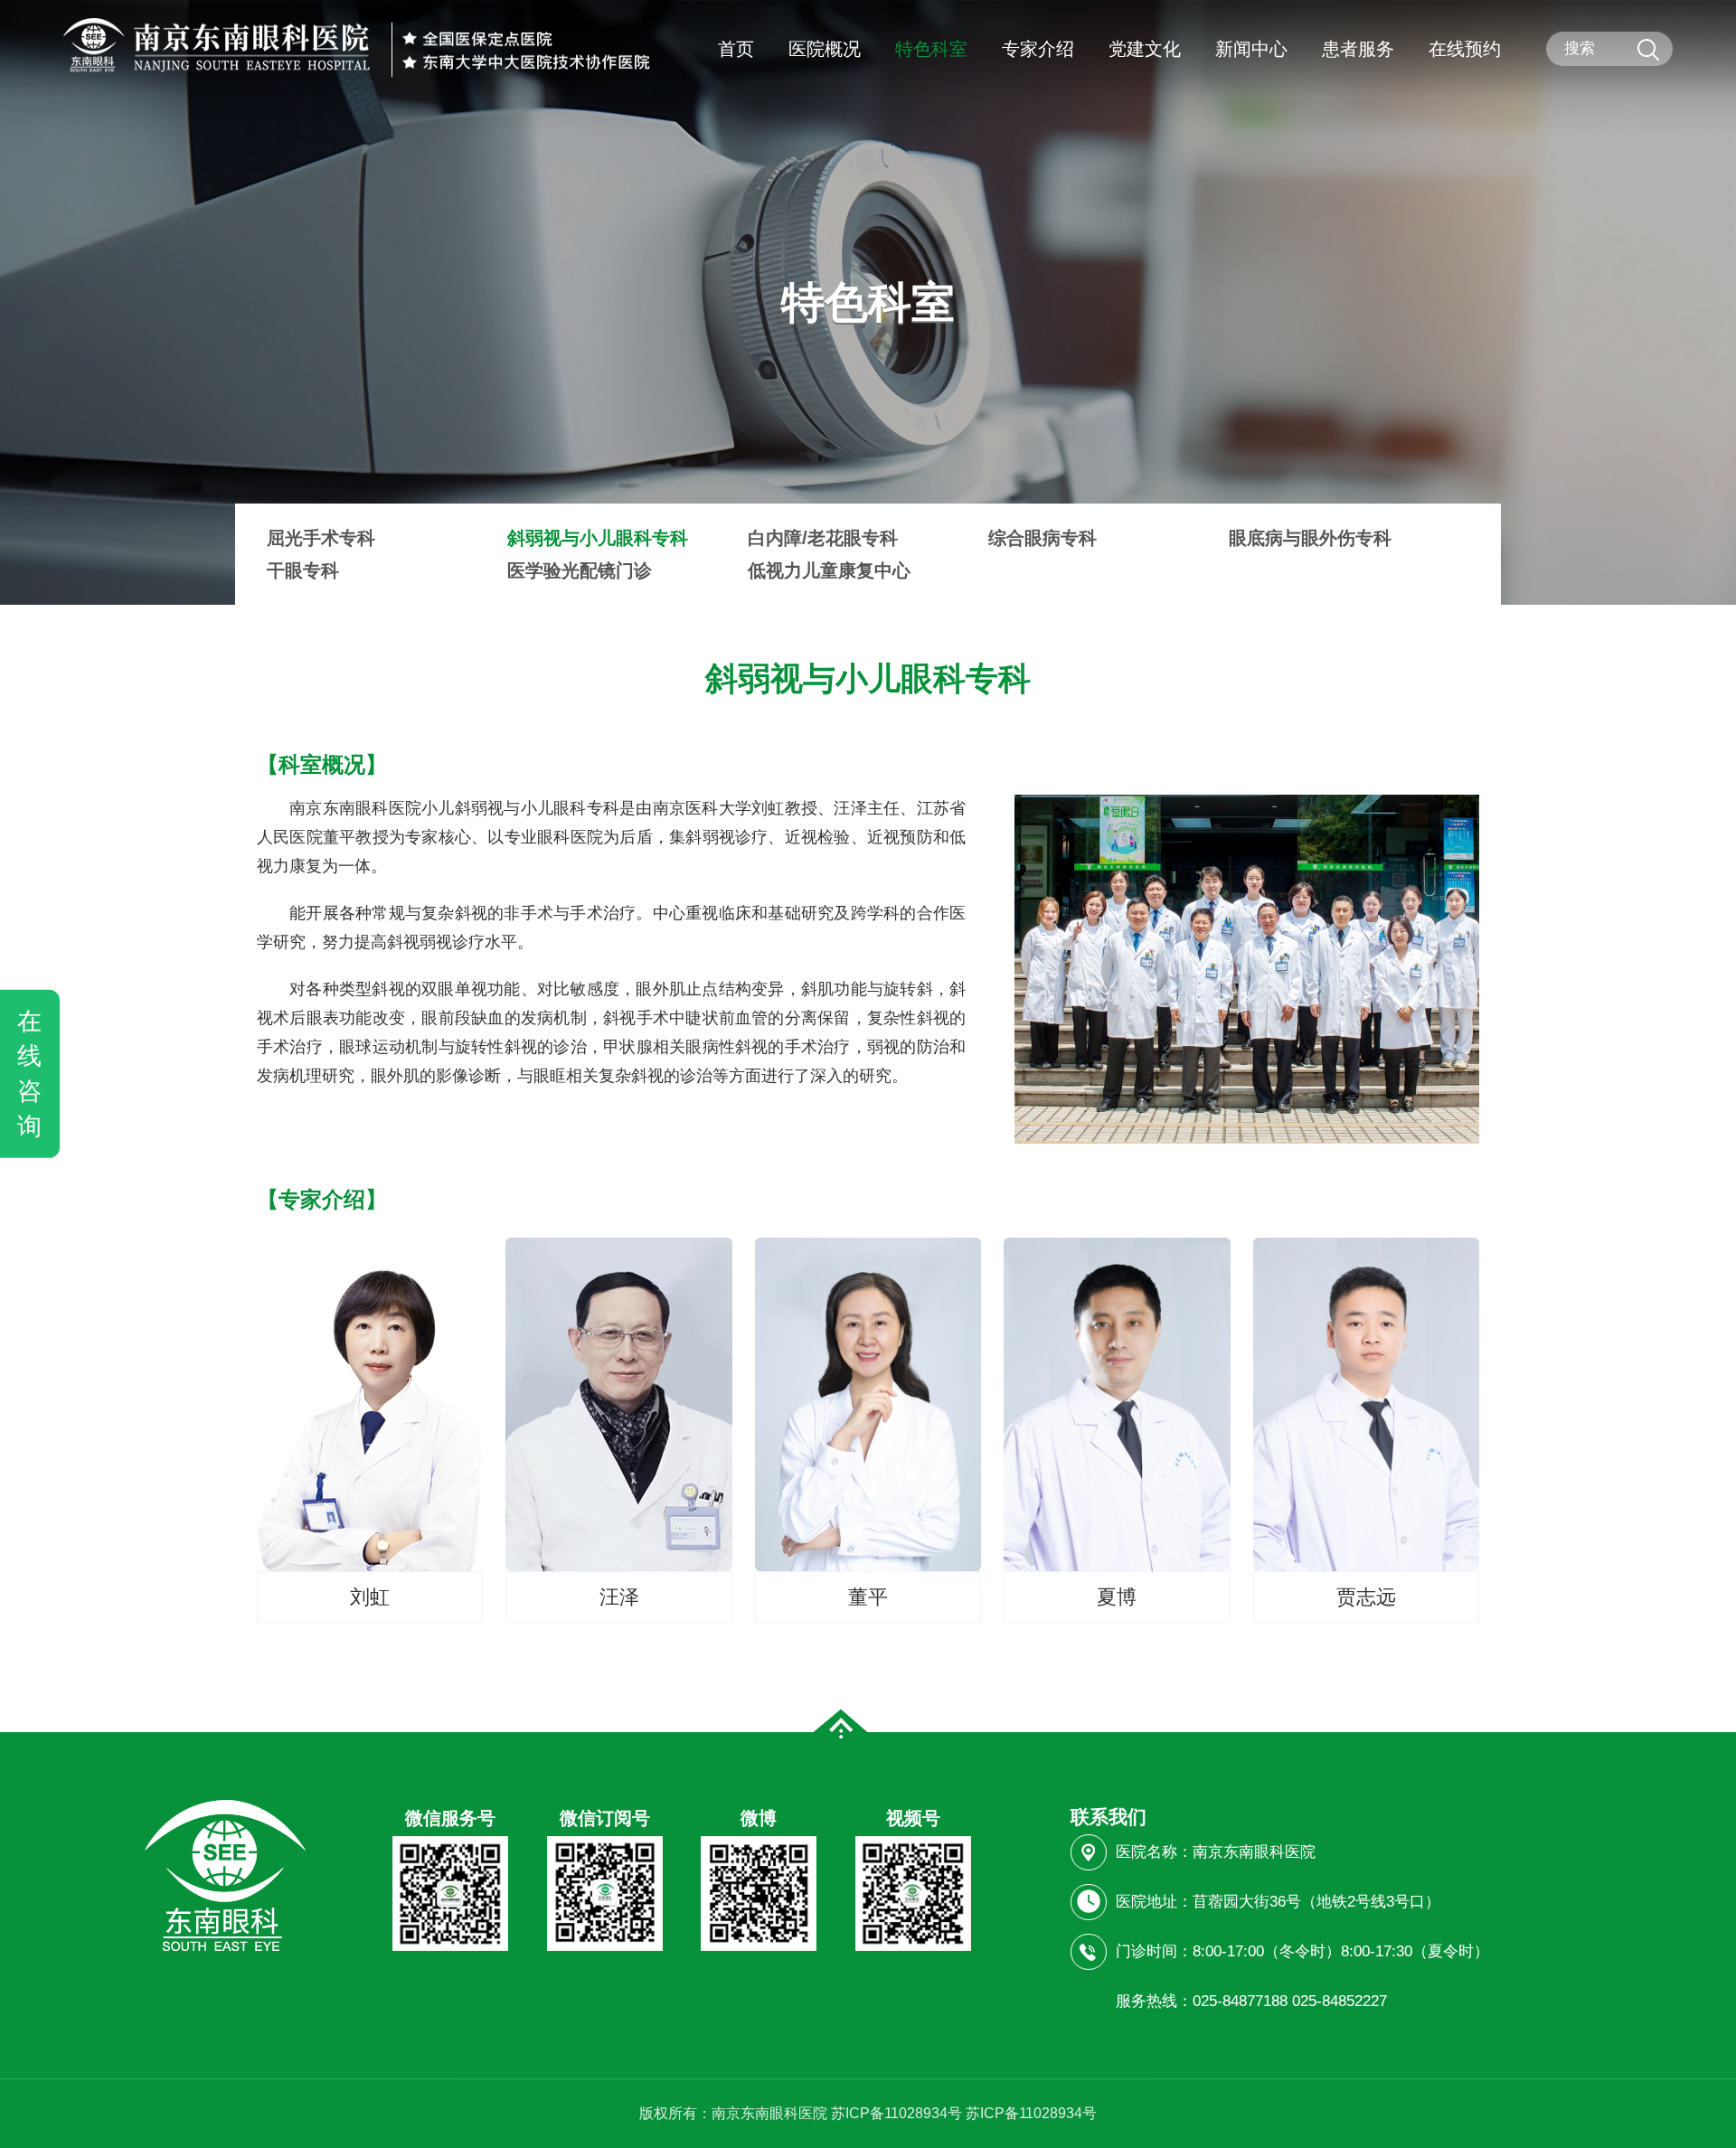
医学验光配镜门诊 (580, 570)
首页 (736, 49)
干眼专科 (303, 570)
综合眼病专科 (1043, 538)
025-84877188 (1240, 2001)
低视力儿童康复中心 (829, 570)
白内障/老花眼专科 (823, 538)
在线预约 (1465, 49)
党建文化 (1145, 49)
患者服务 (1358, 49)
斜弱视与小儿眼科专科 (598, 538)
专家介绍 (1038, 49)
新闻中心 (1251, 49)
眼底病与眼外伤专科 (1310, 538)
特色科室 (931, 49)
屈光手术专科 (321, 538)
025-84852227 (1340, 2001)
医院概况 (825, 49)
